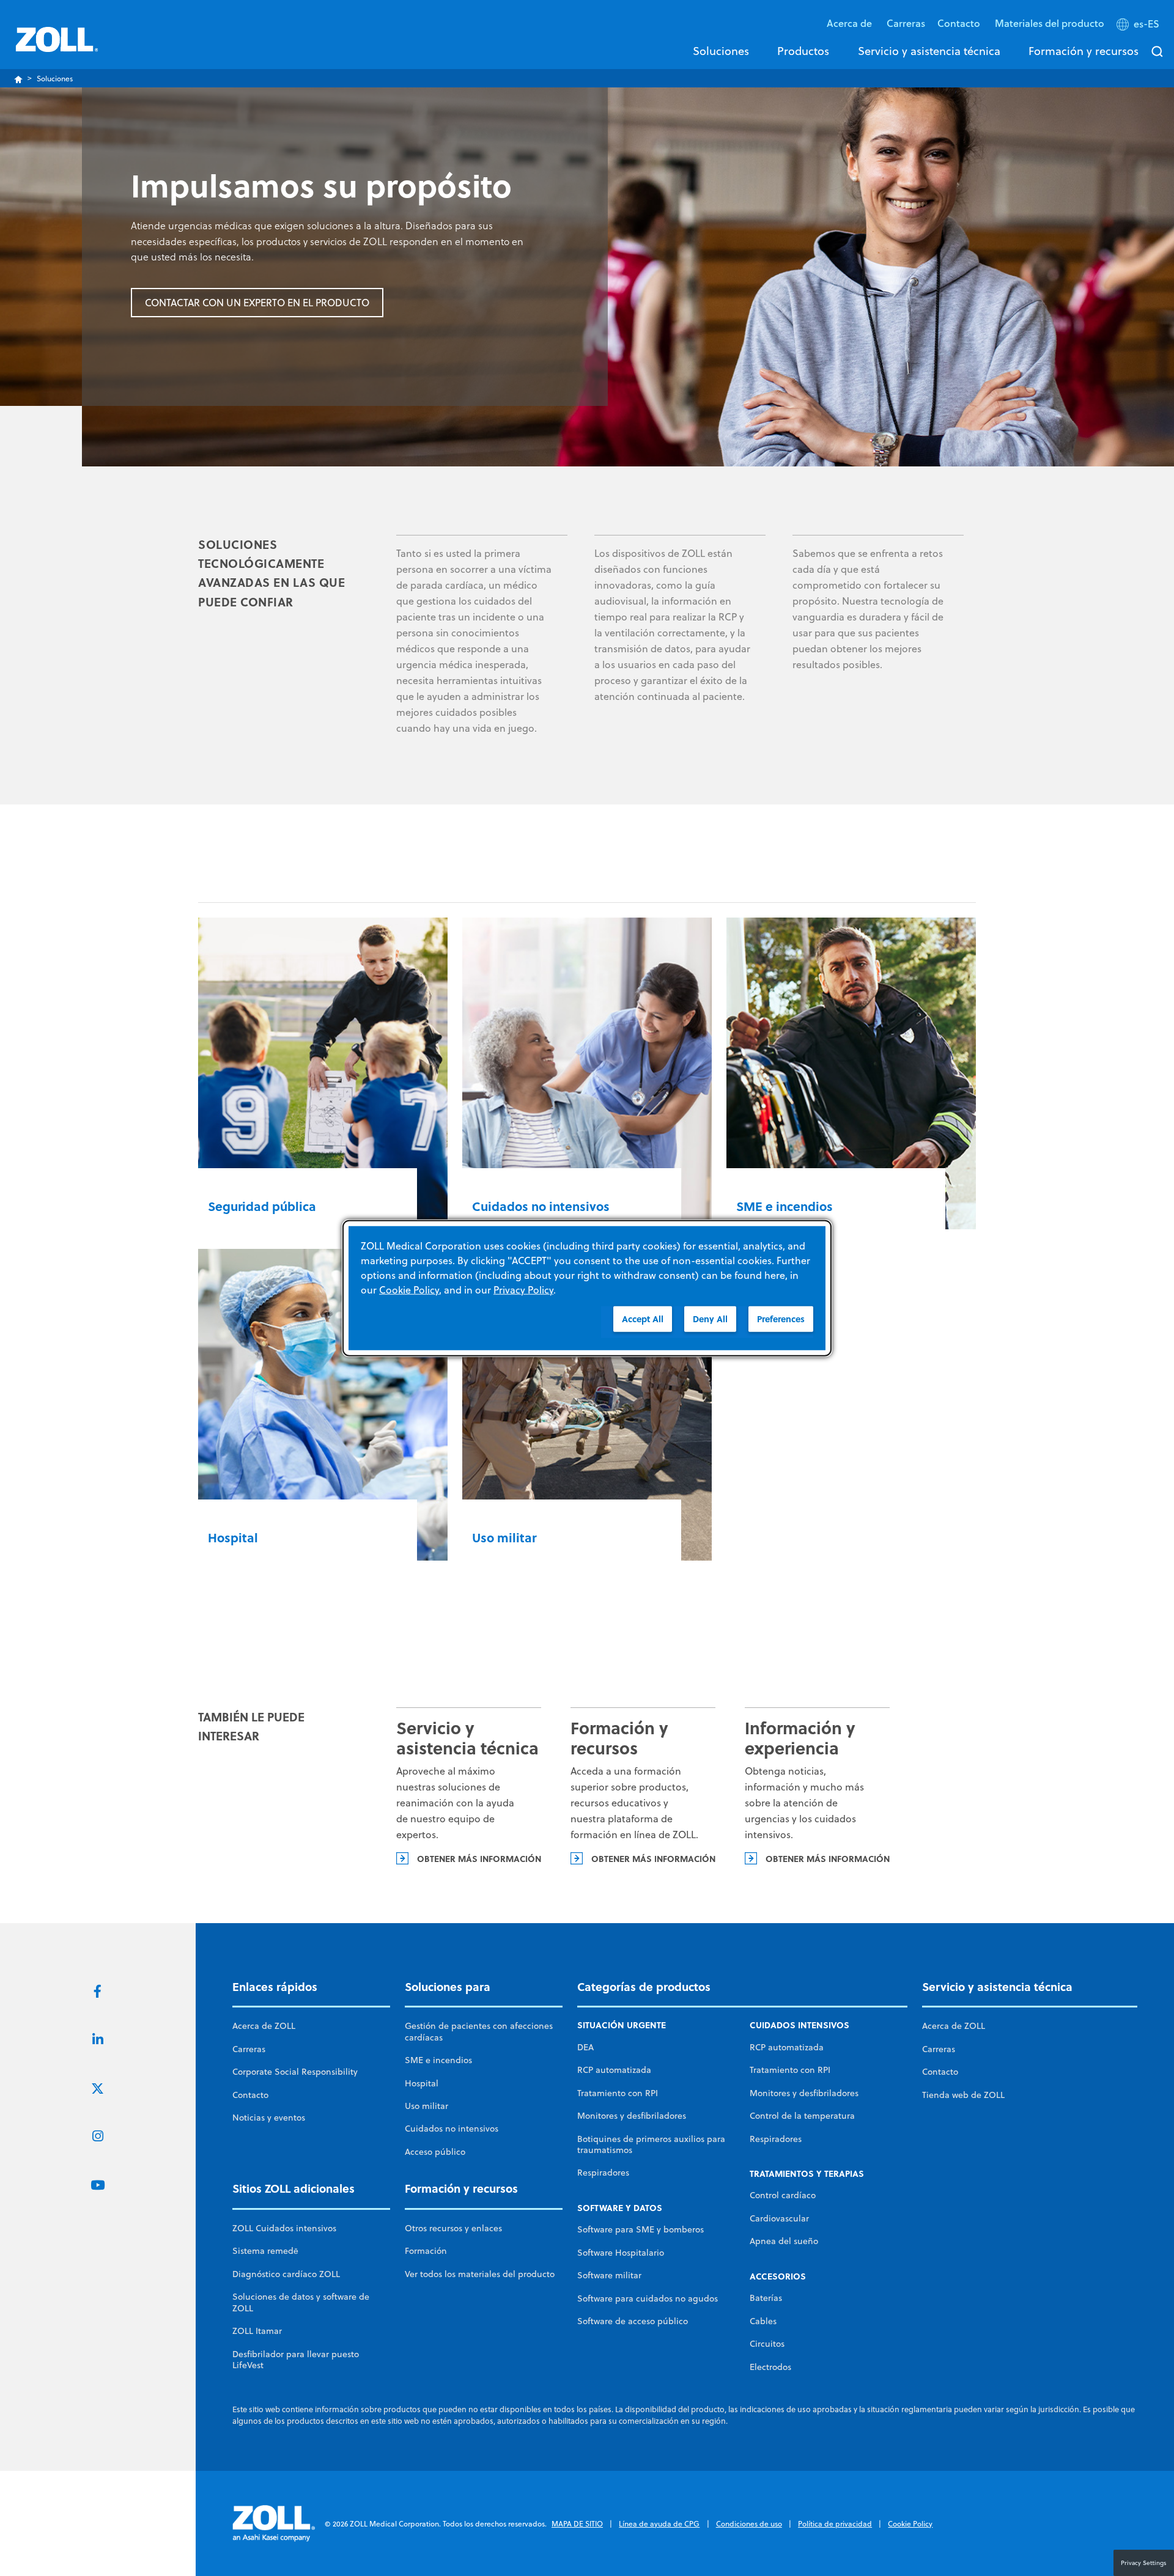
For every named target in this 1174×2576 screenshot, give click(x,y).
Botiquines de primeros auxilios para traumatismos (651, 2144)
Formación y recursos (1084, 51)
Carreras (906, 23)
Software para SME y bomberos (641, 2229)
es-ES (1146, 24)
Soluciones (721, 51)
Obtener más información (479, 1858)
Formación (426, 2251)
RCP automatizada (614, 2070)
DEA (585, 2047)
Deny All (710, 1319)
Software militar (609, 2275)
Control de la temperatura (802, 2116)
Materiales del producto (1050, 23)
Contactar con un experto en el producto (257, 303)
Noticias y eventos (269, 2118)
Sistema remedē (265, 2251)
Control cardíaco (783, 2195)
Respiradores (603, 2173)
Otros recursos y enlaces (453, 2228)
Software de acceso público (633, 2321)
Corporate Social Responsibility (295, 2072)
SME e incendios (438, 2060)
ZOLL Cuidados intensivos (284, 2228)
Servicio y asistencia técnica (929, 51)
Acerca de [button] (851, 23)
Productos (803, 51)
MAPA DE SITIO (577, 2524)
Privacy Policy (523, 1290)
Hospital (422, 2083)
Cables (763, 2321)
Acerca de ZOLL (264, 2026)
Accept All (643, 1319)
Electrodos (770, 2367)
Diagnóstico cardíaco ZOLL (286, 2274)
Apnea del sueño (784, 2241)
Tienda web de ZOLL (963, 2095)
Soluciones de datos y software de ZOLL (301, 2302)
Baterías (766, 2298)
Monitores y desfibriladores (632, 2116)
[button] (1139, 26)
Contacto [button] (960, 23)
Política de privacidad (835, 2524)
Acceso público (435, 2152)
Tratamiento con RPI (618, 2093)
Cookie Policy (910, 2524)
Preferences (781, 1319)
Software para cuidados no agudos (648, 2298)
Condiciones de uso (749, 2524)
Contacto (250, 2095)
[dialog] (587, 1288)
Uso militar (426, 2106)
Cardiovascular (779, 2218)
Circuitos (767, 2344)
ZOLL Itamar (257, 2331)
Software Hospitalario (621, 2253)
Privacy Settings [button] (1144, 2563)
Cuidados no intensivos (452, 2129)
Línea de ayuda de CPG (659, 2524)
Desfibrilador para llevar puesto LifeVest (296, 2360)
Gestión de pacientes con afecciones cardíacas (479, 2031)
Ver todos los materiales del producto (480, 2274)
